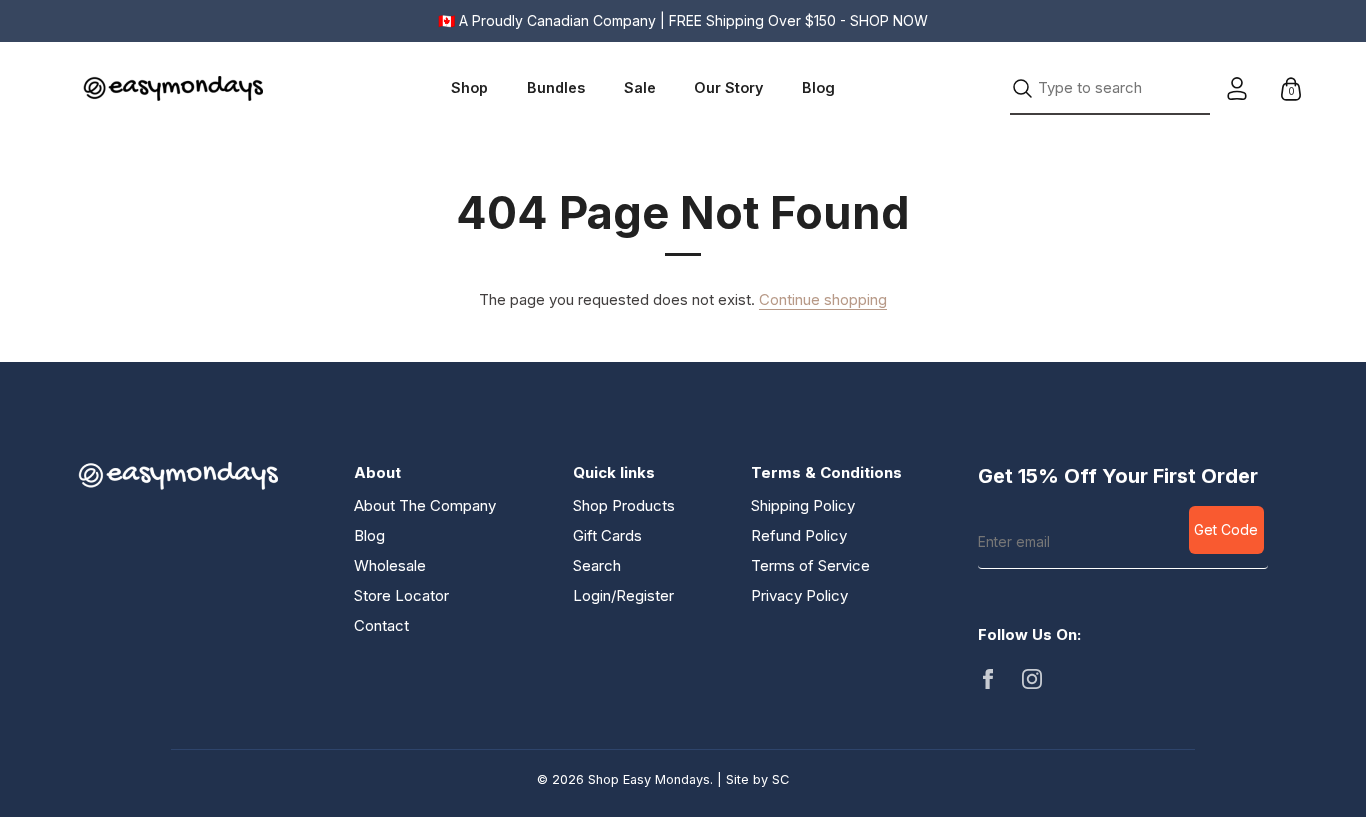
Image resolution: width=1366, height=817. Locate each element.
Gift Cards (607, 535)
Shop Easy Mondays (649, 779)
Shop (469, 87)
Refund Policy (799, 535)
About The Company (425, 505)
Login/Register (623, 595)
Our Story (728, 87)
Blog (818, 87)
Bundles (556, 87)
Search (597, 565)
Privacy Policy (799, 595)
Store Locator (401, 595)
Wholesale (390, 565)
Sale (640, 87)
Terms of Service (810, 565)
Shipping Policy (803, 505)
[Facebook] (988, 677)
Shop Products (624, 505)
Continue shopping (823, 299)
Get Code (1226, 529)
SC (780, 779)
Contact (381, 625)
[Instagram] (1032, 677)
